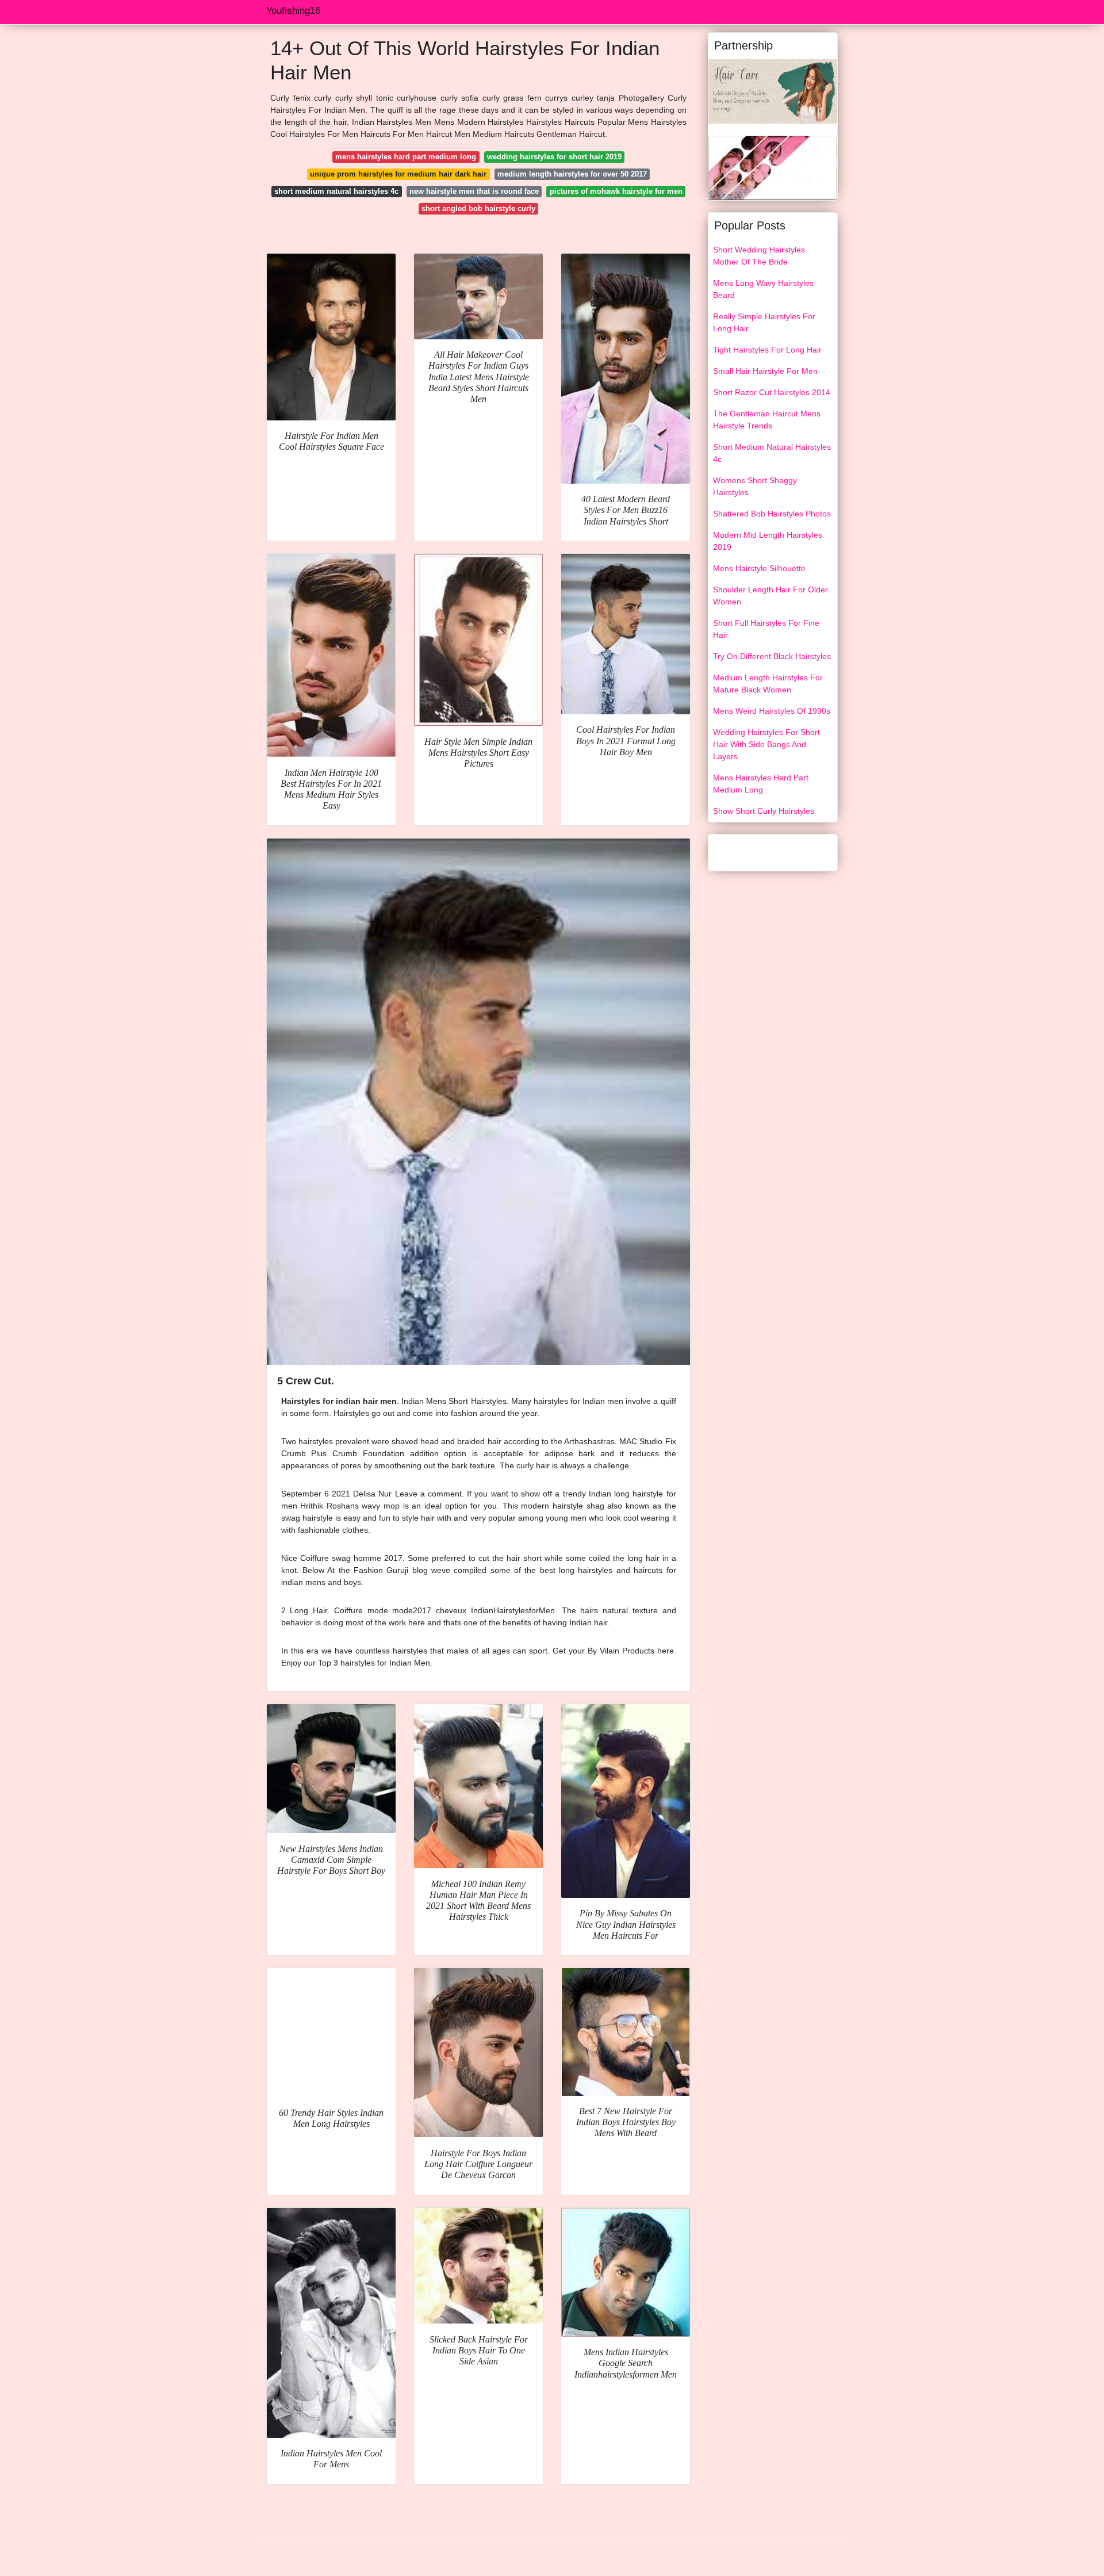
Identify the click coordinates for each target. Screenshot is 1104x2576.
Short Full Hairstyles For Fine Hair (766, 629)
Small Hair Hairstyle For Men (765, 371)
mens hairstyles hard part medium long (406, 157)
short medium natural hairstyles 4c (336, 191)
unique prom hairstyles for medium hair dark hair (398, 174)
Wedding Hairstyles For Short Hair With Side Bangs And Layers (766, 744)
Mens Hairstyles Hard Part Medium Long (761, 784)
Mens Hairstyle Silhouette (759, 568)
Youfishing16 (293, 11)
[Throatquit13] (773, 167)
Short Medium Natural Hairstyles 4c (772, 453)
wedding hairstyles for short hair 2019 (554, 157)
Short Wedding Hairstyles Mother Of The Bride (759, 256)
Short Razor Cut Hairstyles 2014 (772, 392)
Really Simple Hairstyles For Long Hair (764, 322)
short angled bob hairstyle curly (478, 208)
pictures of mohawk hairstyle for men (616, 191)
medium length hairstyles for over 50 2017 (572, 174)
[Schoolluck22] (773, 91)
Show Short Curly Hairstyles (764, 811)
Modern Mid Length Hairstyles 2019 (768, 541)
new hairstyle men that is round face (474, 191)
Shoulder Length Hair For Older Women (770, 596)
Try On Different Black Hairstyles (772, 656)
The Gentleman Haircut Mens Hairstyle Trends (767, 420)
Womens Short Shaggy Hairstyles (755, 486)
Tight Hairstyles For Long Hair (767, 350)
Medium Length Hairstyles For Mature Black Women (768, 684)
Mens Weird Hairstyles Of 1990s (772, 711)
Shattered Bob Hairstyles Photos (772, 514)
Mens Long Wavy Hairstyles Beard (763, 289)
